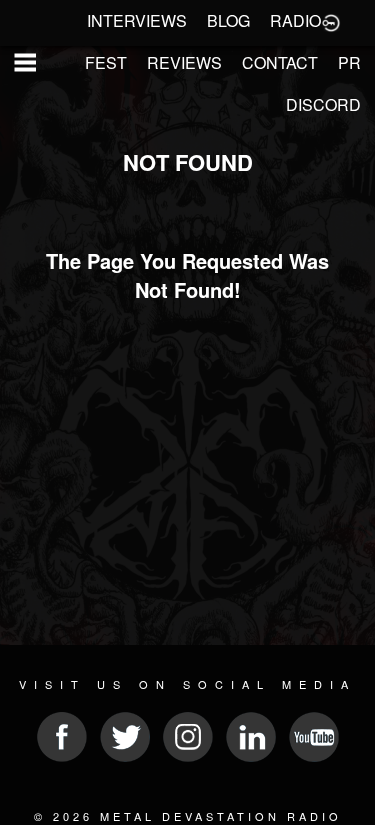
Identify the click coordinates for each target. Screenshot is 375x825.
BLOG (228, 20)
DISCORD (323, 104)
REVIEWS (184, 62)
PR (349, 62)
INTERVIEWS (137, 20)
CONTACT (280, 62)
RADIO (295, 20)
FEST (106, 62)
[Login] (331, 21)
